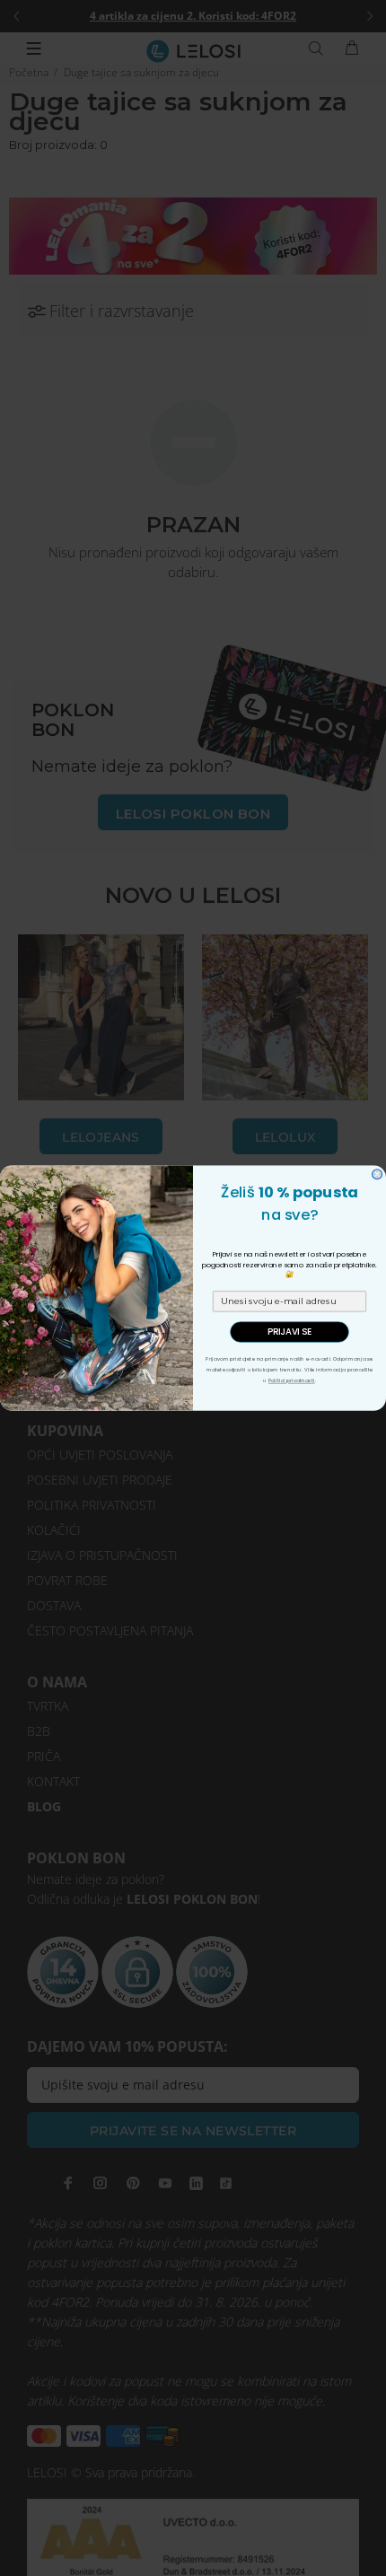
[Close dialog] (377, 1174)
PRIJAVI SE (290, 1332)
